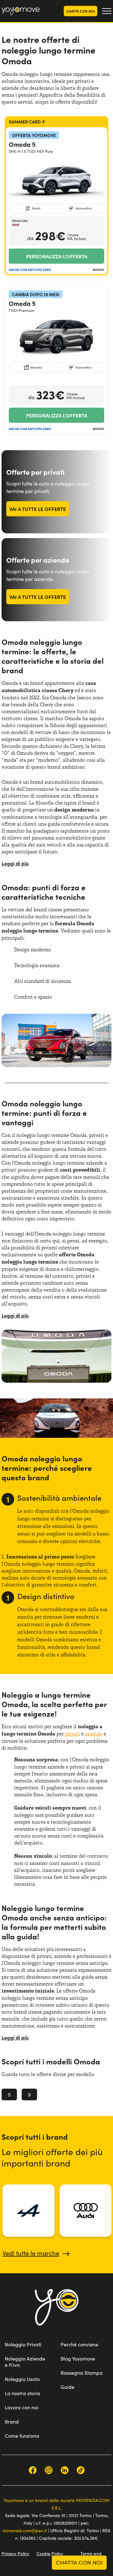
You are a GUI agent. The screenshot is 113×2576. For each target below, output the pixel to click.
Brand (12, 2421)
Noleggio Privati (23, 2344)
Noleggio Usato (22, 2379)
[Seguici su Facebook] (33, 2470)
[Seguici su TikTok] (81, 2470)
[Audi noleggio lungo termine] (86, 2211)
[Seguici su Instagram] (49, 2470)
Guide (67, 2387)
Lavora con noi (22, 2407)
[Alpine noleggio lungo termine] (29, 2211)
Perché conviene (79, 2344)
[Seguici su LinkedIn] (65, 2470)
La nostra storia (22, 2393)
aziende (94, 1734)
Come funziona (22, 2436)
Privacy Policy (15, 2553)
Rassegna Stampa (82, 2373)
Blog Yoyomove (78, 2358)
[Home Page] (21, 11)
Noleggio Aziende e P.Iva (25, 2362)
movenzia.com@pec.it (25, 2530)
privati (73, 1734)
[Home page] (57, 2315)
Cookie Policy (50, 2553)
